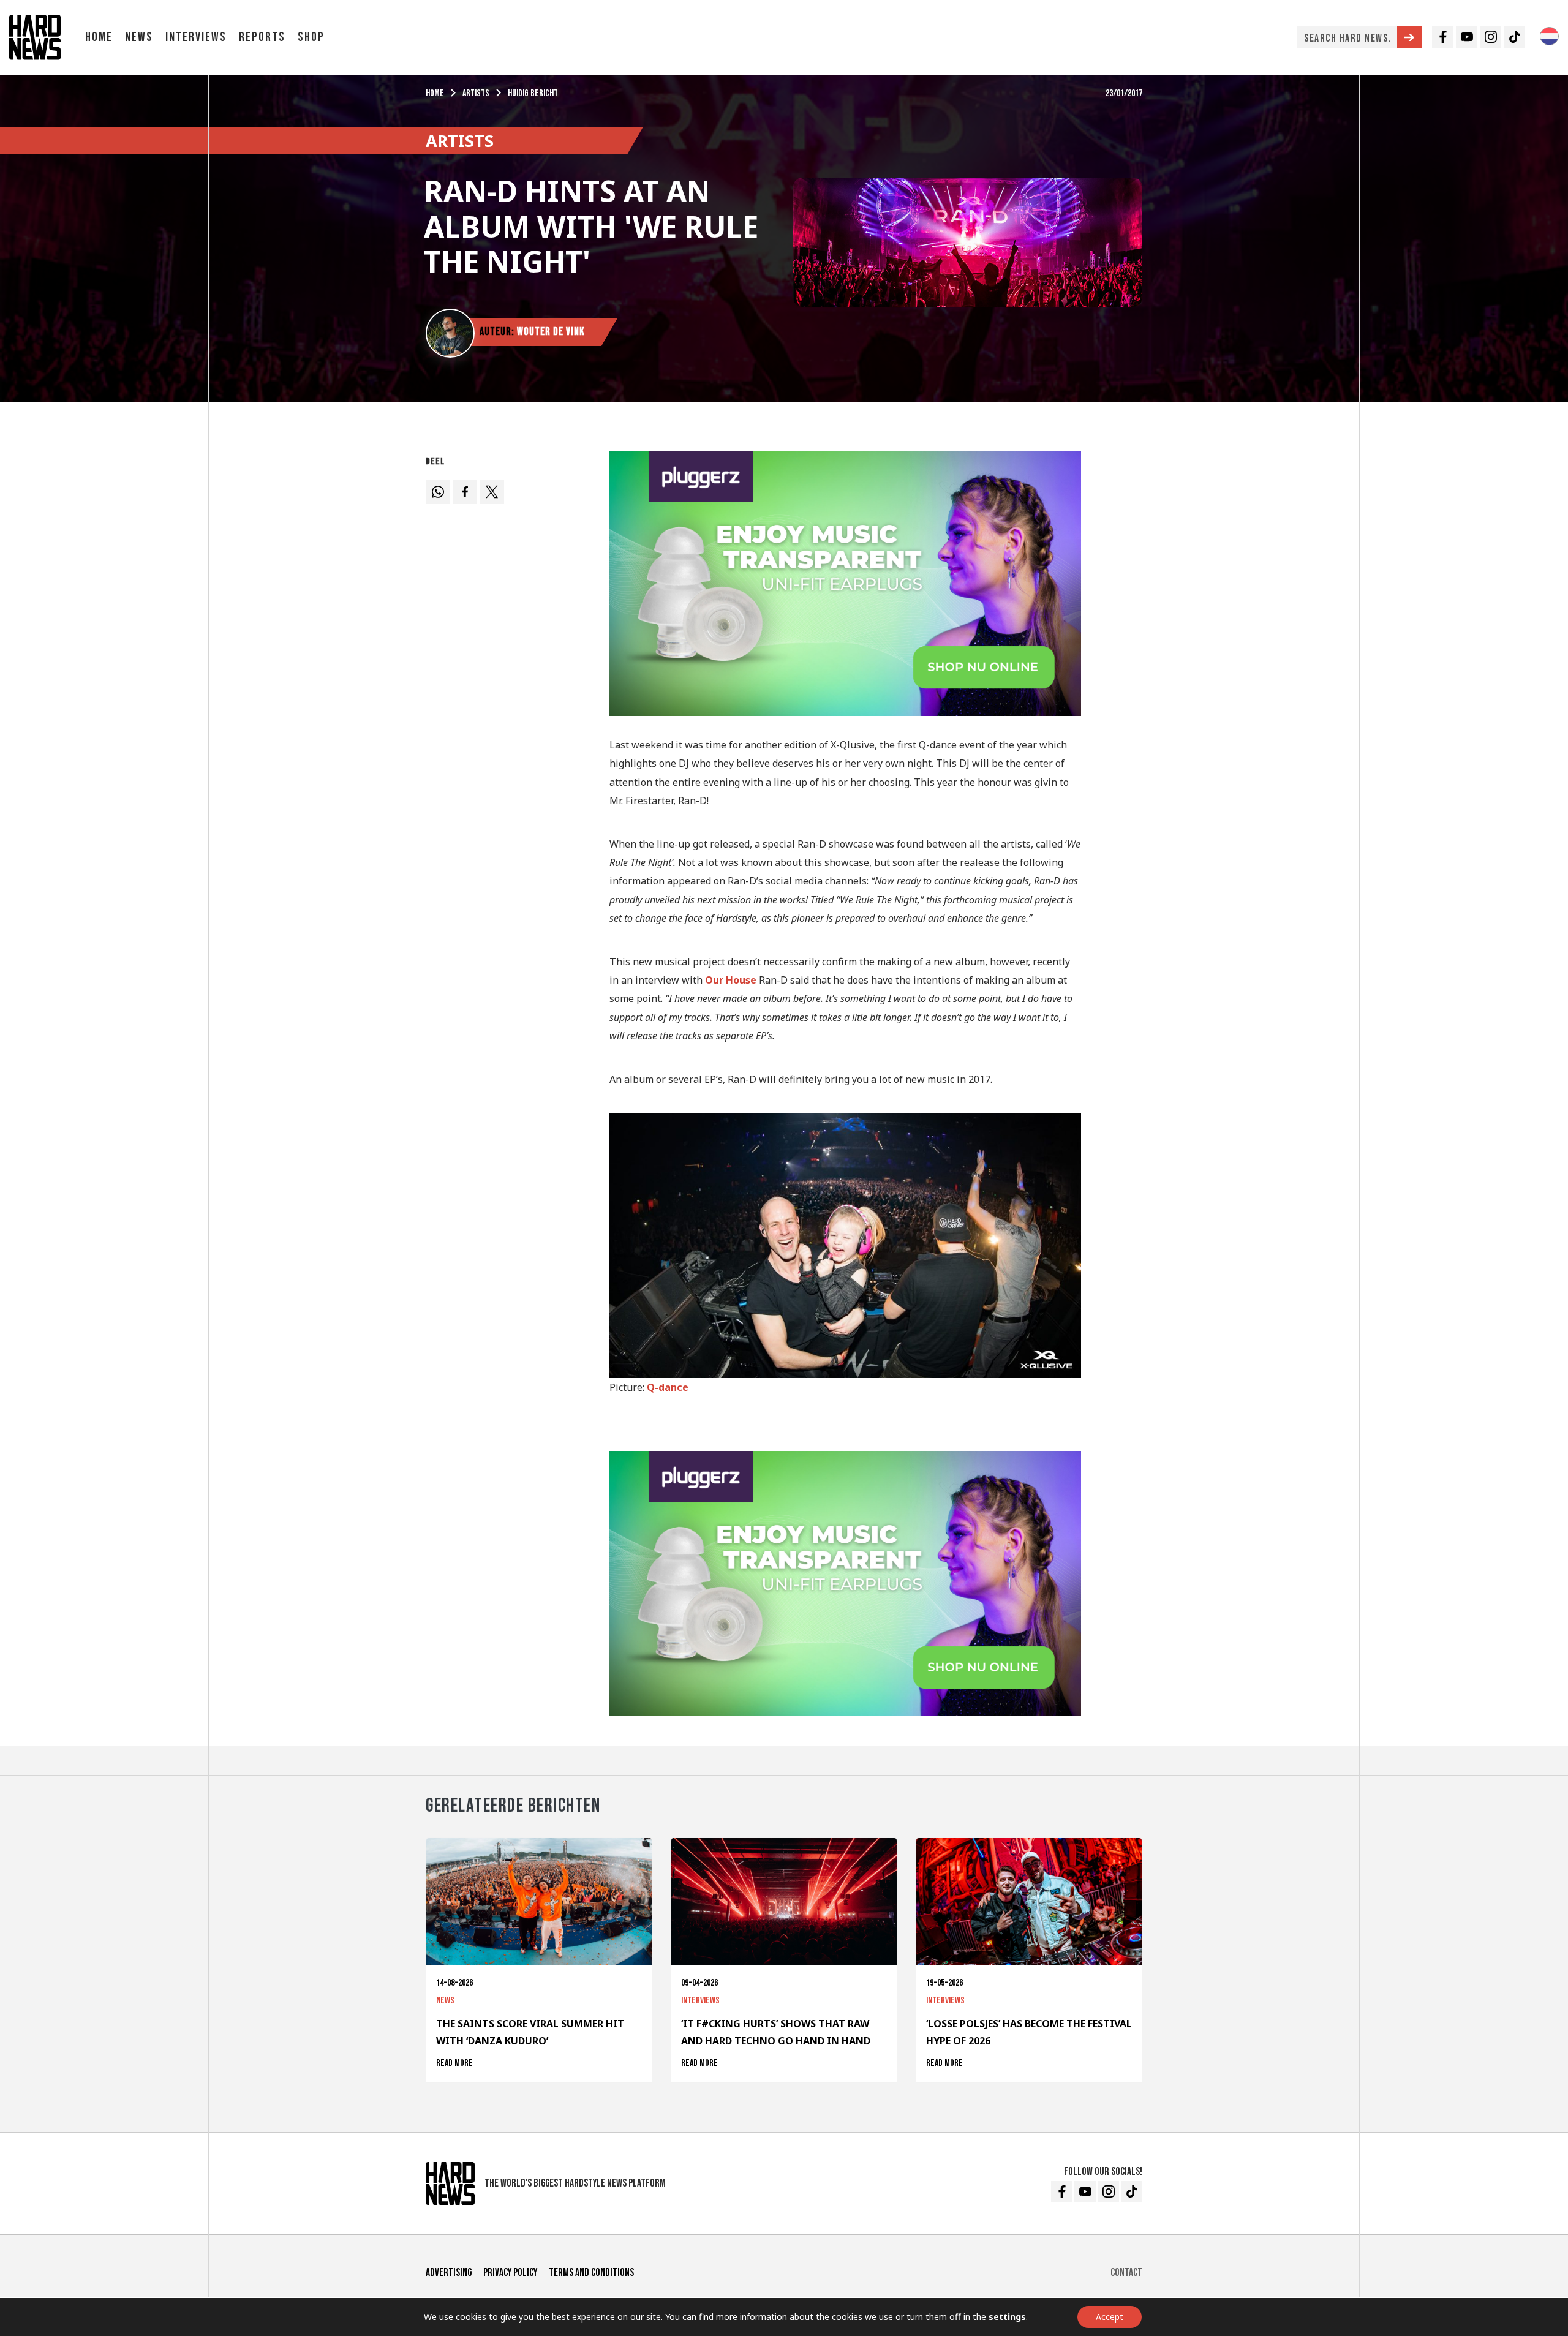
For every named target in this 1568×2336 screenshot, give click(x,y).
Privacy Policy (510, 2273)
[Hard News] (35, 36)
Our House (731, 980)
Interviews (196, 37)
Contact (1126, 2273)
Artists (476, 93)
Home (99, 37)
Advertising (449, 2273)
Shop (311, 37)
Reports (262, 37)
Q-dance (668, 1387)
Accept (1110, 2317)
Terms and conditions (591, 2273)
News (139, 37)
